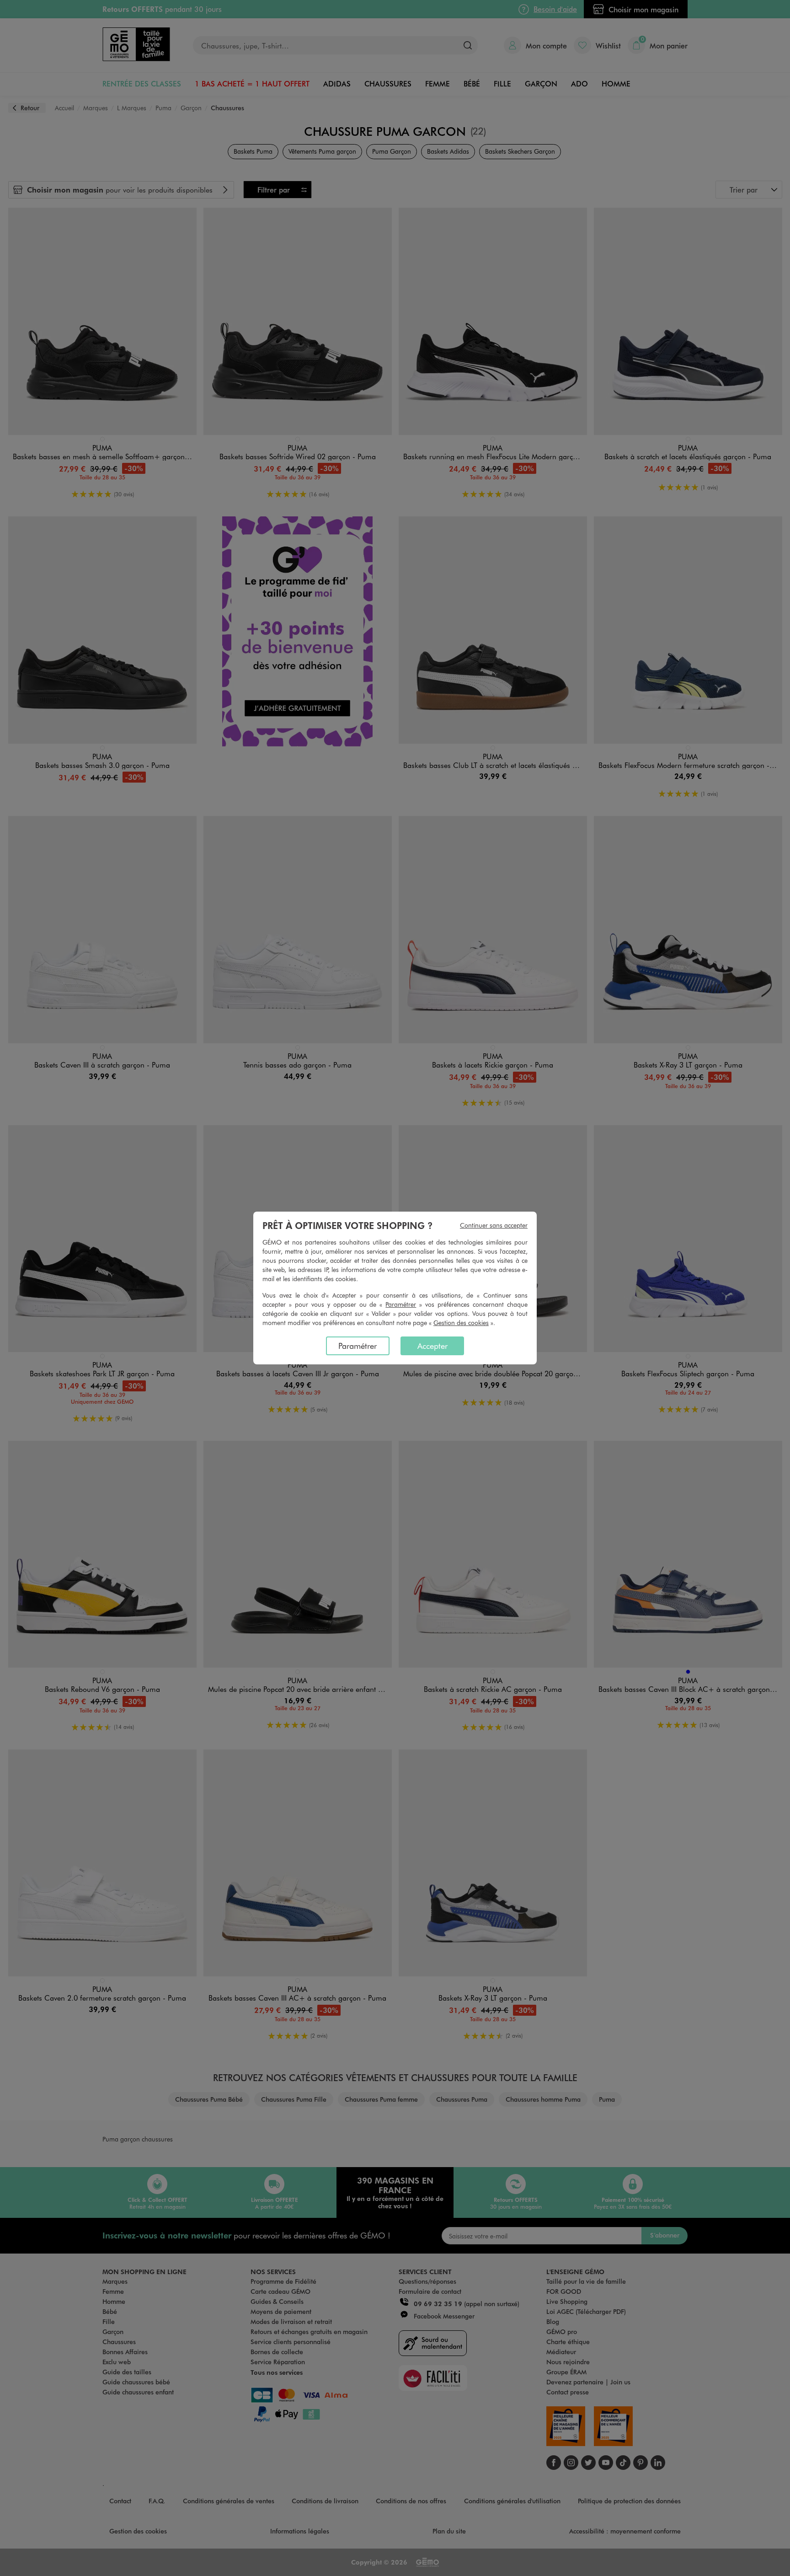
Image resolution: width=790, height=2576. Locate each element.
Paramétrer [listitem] (358, 1346)
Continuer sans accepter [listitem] (494, 1225)
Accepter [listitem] (432, 1346)
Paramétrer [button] (401, 1304)
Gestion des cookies (461, 1323)
